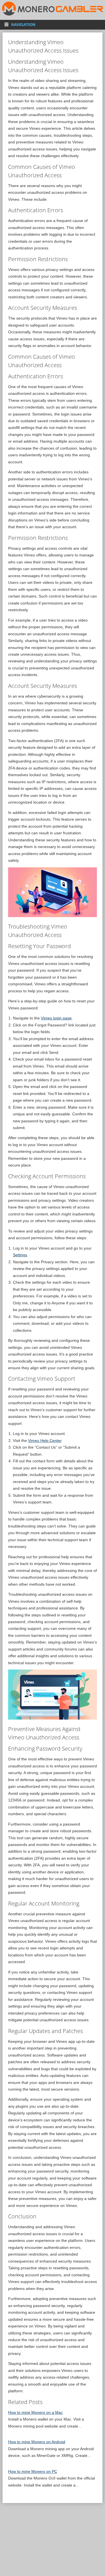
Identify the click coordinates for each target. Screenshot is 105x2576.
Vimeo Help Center (45, 1441)
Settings (20, 1255)
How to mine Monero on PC (33, 2471)
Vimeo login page (56, 1018)
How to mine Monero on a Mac (35, 2412)
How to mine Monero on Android (37, 2442)
